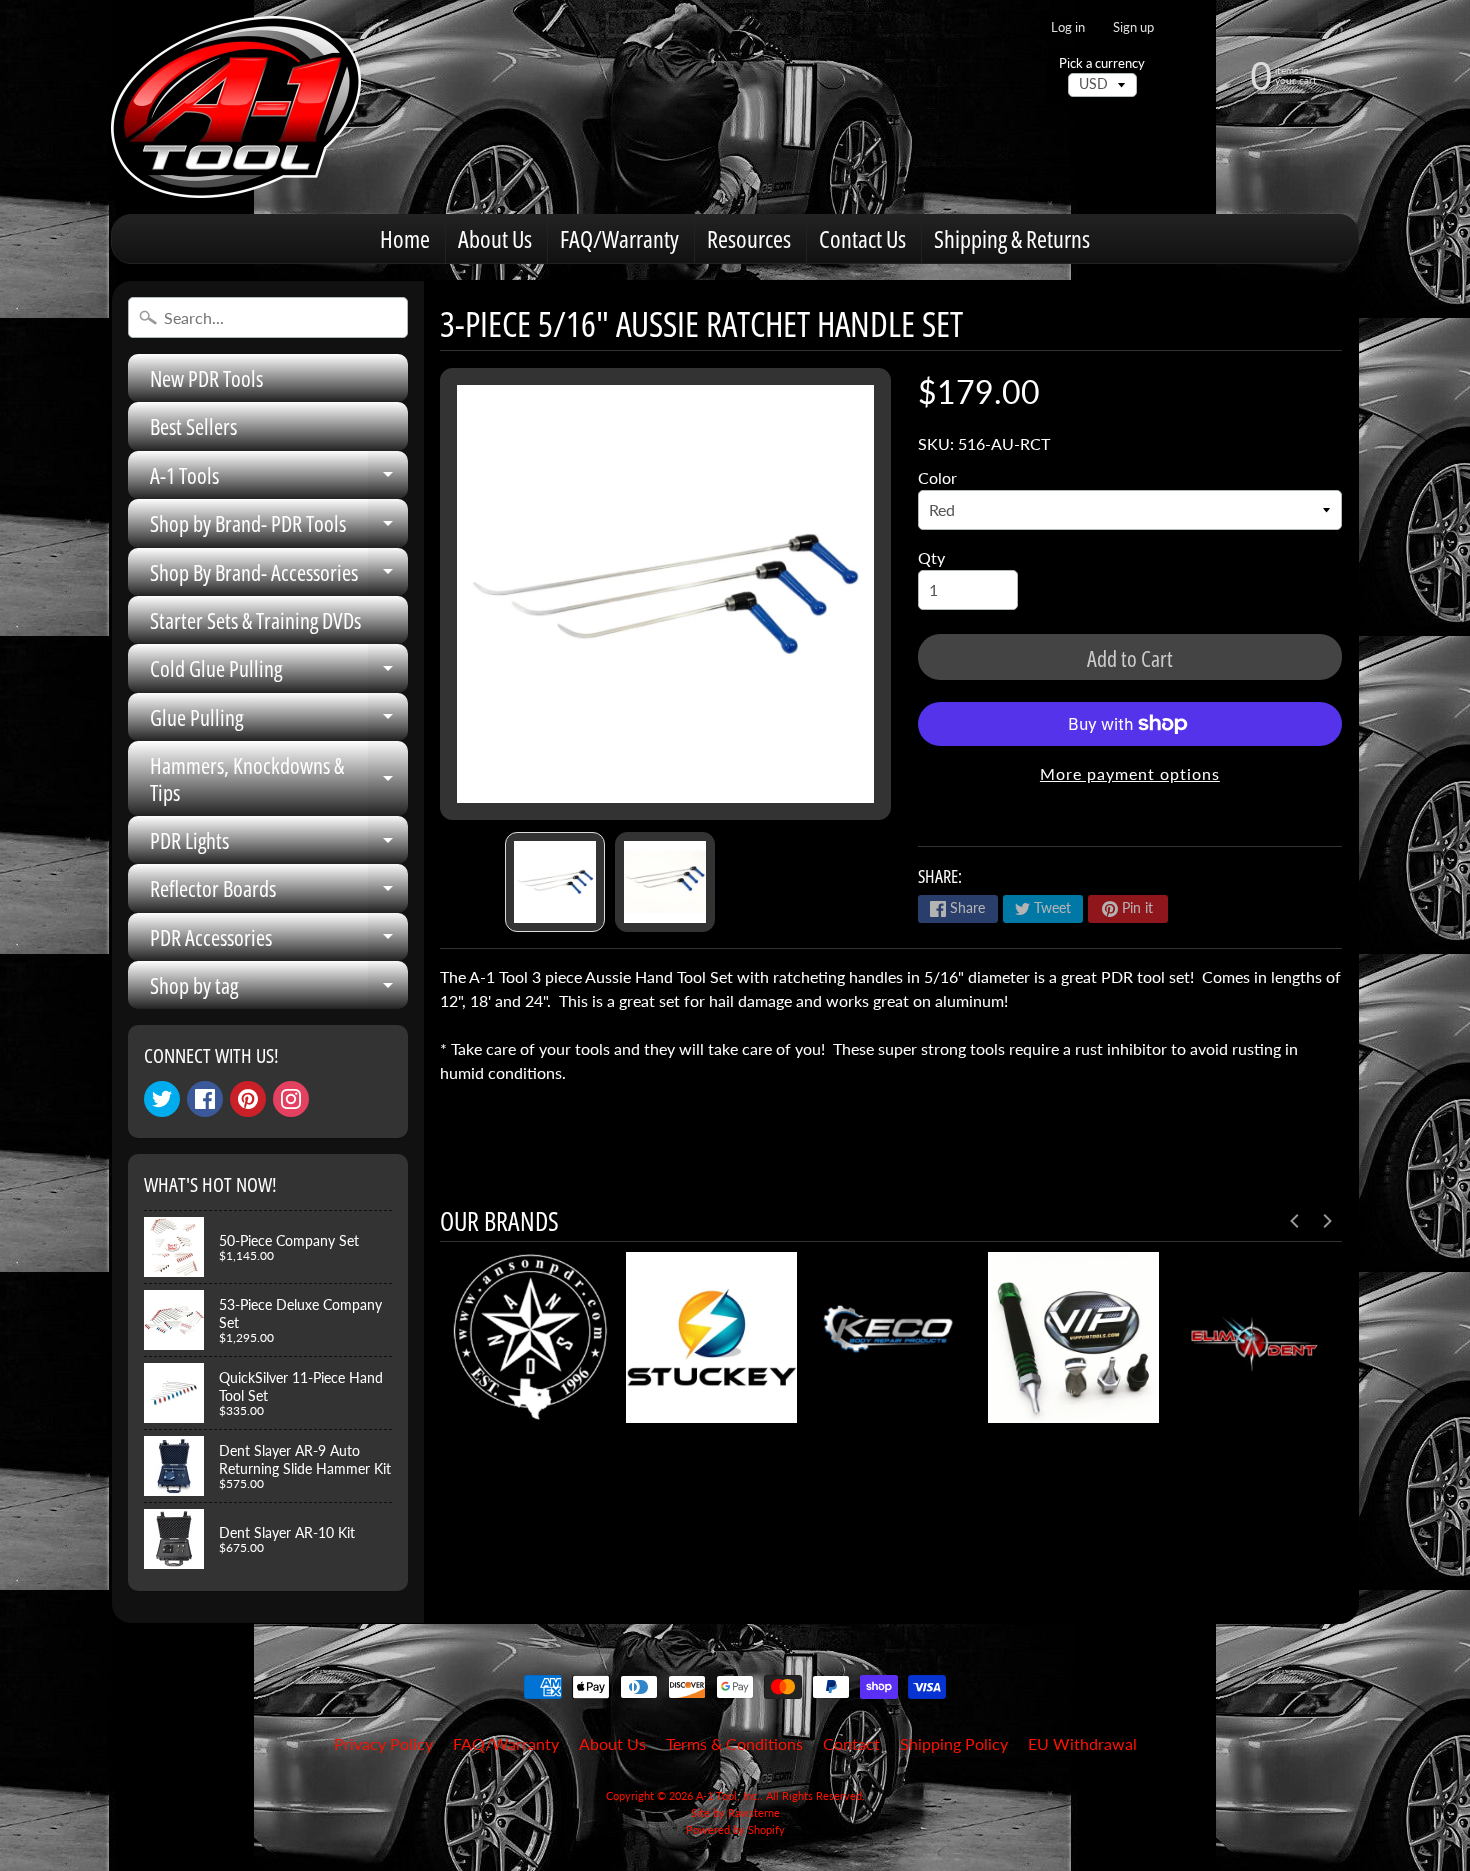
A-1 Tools (279, 479)
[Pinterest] (248, 1099)
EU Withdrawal (1082, 1743)
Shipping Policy (954, 1743)
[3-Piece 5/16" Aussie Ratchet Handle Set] (555, 882)
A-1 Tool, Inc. (728, 1795)
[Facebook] (205, 1099)
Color (937, 477)
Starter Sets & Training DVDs (255, 620)
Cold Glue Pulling (279, 672)
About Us (495, 238)
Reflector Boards (279, 892)
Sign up (1133, 27)
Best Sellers (193, 426)
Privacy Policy (383, 1743)
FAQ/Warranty (619, 238)
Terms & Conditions (734, 1743)
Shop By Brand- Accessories (279, 576)
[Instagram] (291, 1099)
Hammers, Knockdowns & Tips (279, 779)
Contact (851, 1743)
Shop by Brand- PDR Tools (279, 527)
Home (405, 238)
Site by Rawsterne (735, 1812)
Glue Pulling (279, 721)
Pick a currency (1102, 63)
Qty (931, 557)
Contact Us (862, 238)
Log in (1068, 27)
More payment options (1130, 773)
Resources (749, 238)
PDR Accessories (279, 941)
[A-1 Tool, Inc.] (236, 107)
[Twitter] (162, 1099)
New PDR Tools (206, 378)
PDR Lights (279, 844)
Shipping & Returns (1012, 238)
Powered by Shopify (735, 1829)
